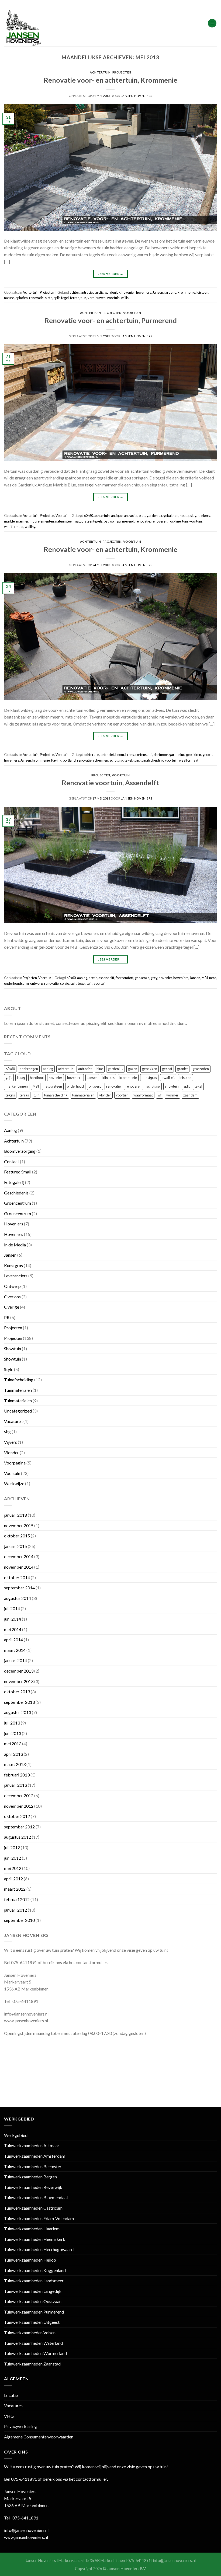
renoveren (159, 521)
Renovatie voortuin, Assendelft (110, 783)
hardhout (37, 1078)
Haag (21, 1078)
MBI (205, 978)
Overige (12, 1307)
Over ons (12, 1297)
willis (125, 298)
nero (213, 978)
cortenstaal (144, 755)
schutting (116, 760)
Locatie (11, 2395)
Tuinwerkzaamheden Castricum (33, 2208)
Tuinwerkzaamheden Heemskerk (35, 2239)
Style (9, 1369)
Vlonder (11, 1452)
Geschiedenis (16, 1193)
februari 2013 (17, 1775)
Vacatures (13, 1421)
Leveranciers (16, 1276)
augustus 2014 (18, 1598)
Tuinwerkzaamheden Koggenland (35, 2270)
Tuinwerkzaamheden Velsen (30, 2333)
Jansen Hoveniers (137, 96)
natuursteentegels (89, 521)
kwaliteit (168, 1078)
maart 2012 (15, 1889)
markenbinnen (17, 1086)
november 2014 (19, 1567)
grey (154, 978)
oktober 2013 (17, 1692)
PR (7, 1317)
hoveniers (144, 292)
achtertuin (102, 516)
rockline (175, 521)
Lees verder (110, 274)
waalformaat (14, 527)
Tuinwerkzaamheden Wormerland (35, 2353)
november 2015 (19, 1525)
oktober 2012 (17, 1816)
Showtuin (13, 1349)
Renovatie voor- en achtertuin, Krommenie (110, 80)
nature (9, 298)
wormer (172, 1095)
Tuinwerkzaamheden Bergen (30, 2177)
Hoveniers (14, 1224)
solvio (65, 983)
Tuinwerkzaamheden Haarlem (32, 2229)
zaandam (190, 1095)
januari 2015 (15, 1546)
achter (74, 292)
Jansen (158, 292)
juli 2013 (12, 1723)
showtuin (172, 1086)
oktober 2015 (17, 1536)
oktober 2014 (17, 1577)
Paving (56, 760)
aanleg (82, 978)
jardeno (170, 292)
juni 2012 (13, 1858)
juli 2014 (12, 1608)
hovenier (128, 292)
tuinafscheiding (152, 760)
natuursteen (64, 521)
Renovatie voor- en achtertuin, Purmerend (111, 320)
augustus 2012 (18, 1837)
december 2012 (19, 1795)
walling (30, 527)
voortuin (113, 298)
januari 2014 (15, 1660)
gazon (133, 1069)
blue (142, 516)
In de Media (15, 1245)
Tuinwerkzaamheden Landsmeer (34, 2281)
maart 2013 (15, 1764)
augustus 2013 (18, 1712)
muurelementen (42, 521)
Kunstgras (13, 1265)
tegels (10, 1095)
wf (160, 1095)
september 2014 (19, 1588)
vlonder (105, 1095)
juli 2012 (12, 1847)
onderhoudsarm (16, 983)
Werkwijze (14, 1483)
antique (117, 516)
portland (69, 760)
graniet (182, 1069)
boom (120, 755)
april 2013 (13, 1754)
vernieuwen (97, 298)
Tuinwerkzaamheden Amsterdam (35, 2156)
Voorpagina (15, 1463)
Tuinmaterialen (18, 1390)
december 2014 (19, 1556)
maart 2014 (15, 1650)
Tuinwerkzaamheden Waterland (33, 2343)
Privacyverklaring (20, 2426)
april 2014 (13, 1640)
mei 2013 (13, 1743)
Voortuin (132, 313)
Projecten (122, 72)
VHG (9, 2416)
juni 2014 (13, 1619)
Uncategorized (18, 1411)
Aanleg (11, 1130)
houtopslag (188, 516)
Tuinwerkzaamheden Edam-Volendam (39, 2218)
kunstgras (149, 1078)
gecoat (208, 755)
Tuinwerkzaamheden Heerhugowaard (39, 2249)
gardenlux (113, 292)
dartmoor (161, 755)
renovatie (36, 298)
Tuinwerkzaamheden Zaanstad (32, 2364)
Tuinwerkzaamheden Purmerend (34, 2312)
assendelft (106, 978)
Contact (12, 1161)
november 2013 (19, 1681)
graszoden (201, 1069)
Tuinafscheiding (19, 1380)
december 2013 (19, 1671)
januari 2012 (15, 1910)
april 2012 (13, 1879)
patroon (110, 521)
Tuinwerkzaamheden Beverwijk (33, 2187)
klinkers (204, 516)
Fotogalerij (14, 1182)
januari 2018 (15, 1515)
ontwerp (37, 983)
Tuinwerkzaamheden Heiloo (30, 2260)
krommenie (186, 292)
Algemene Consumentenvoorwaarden (39, 2437)
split (57, 298)
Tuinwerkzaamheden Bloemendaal (36, 2197)
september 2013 (19, 1702)
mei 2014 (13, 1629)
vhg (7, 1431)
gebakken (171, 516)
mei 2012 (13, 1868)
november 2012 (19, 1806)
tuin (83, 298)
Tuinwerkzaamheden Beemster (33, 2166)
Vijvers (11, 1442)
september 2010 (19, 1920)
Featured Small (18, 1172)
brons (130, 755)
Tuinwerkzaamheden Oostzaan (33, 2301)
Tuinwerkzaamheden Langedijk (33, 2291)
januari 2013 (15, 1785)
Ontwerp (12, 1286)
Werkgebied (16, 2135)
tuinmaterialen (83, 1095)
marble (9, 521)
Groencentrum (18, 1203)
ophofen (22, 298)
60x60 (88, 516)
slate (49, 298)
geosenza (142, 978)
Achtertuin (100, 72)
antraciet (87, 292)
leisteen (202, 292)
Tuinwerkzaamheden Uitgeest (32, 2322)
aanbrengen (29, 1069)
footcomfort (125, 978)
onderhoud (75, 1086)
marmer (22, 521)
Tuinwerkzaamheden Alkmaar (32, 2145)
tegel (65, 298)
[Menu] (212, 23)
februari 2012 (17, 1899)
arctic (99, 292)
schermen (101, 760)
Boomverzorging (20, 1151)
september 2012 (19, 1827)
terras (75, 298)
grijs (9, 1078)
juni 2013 (13, 1733)
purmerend (126, 521)
